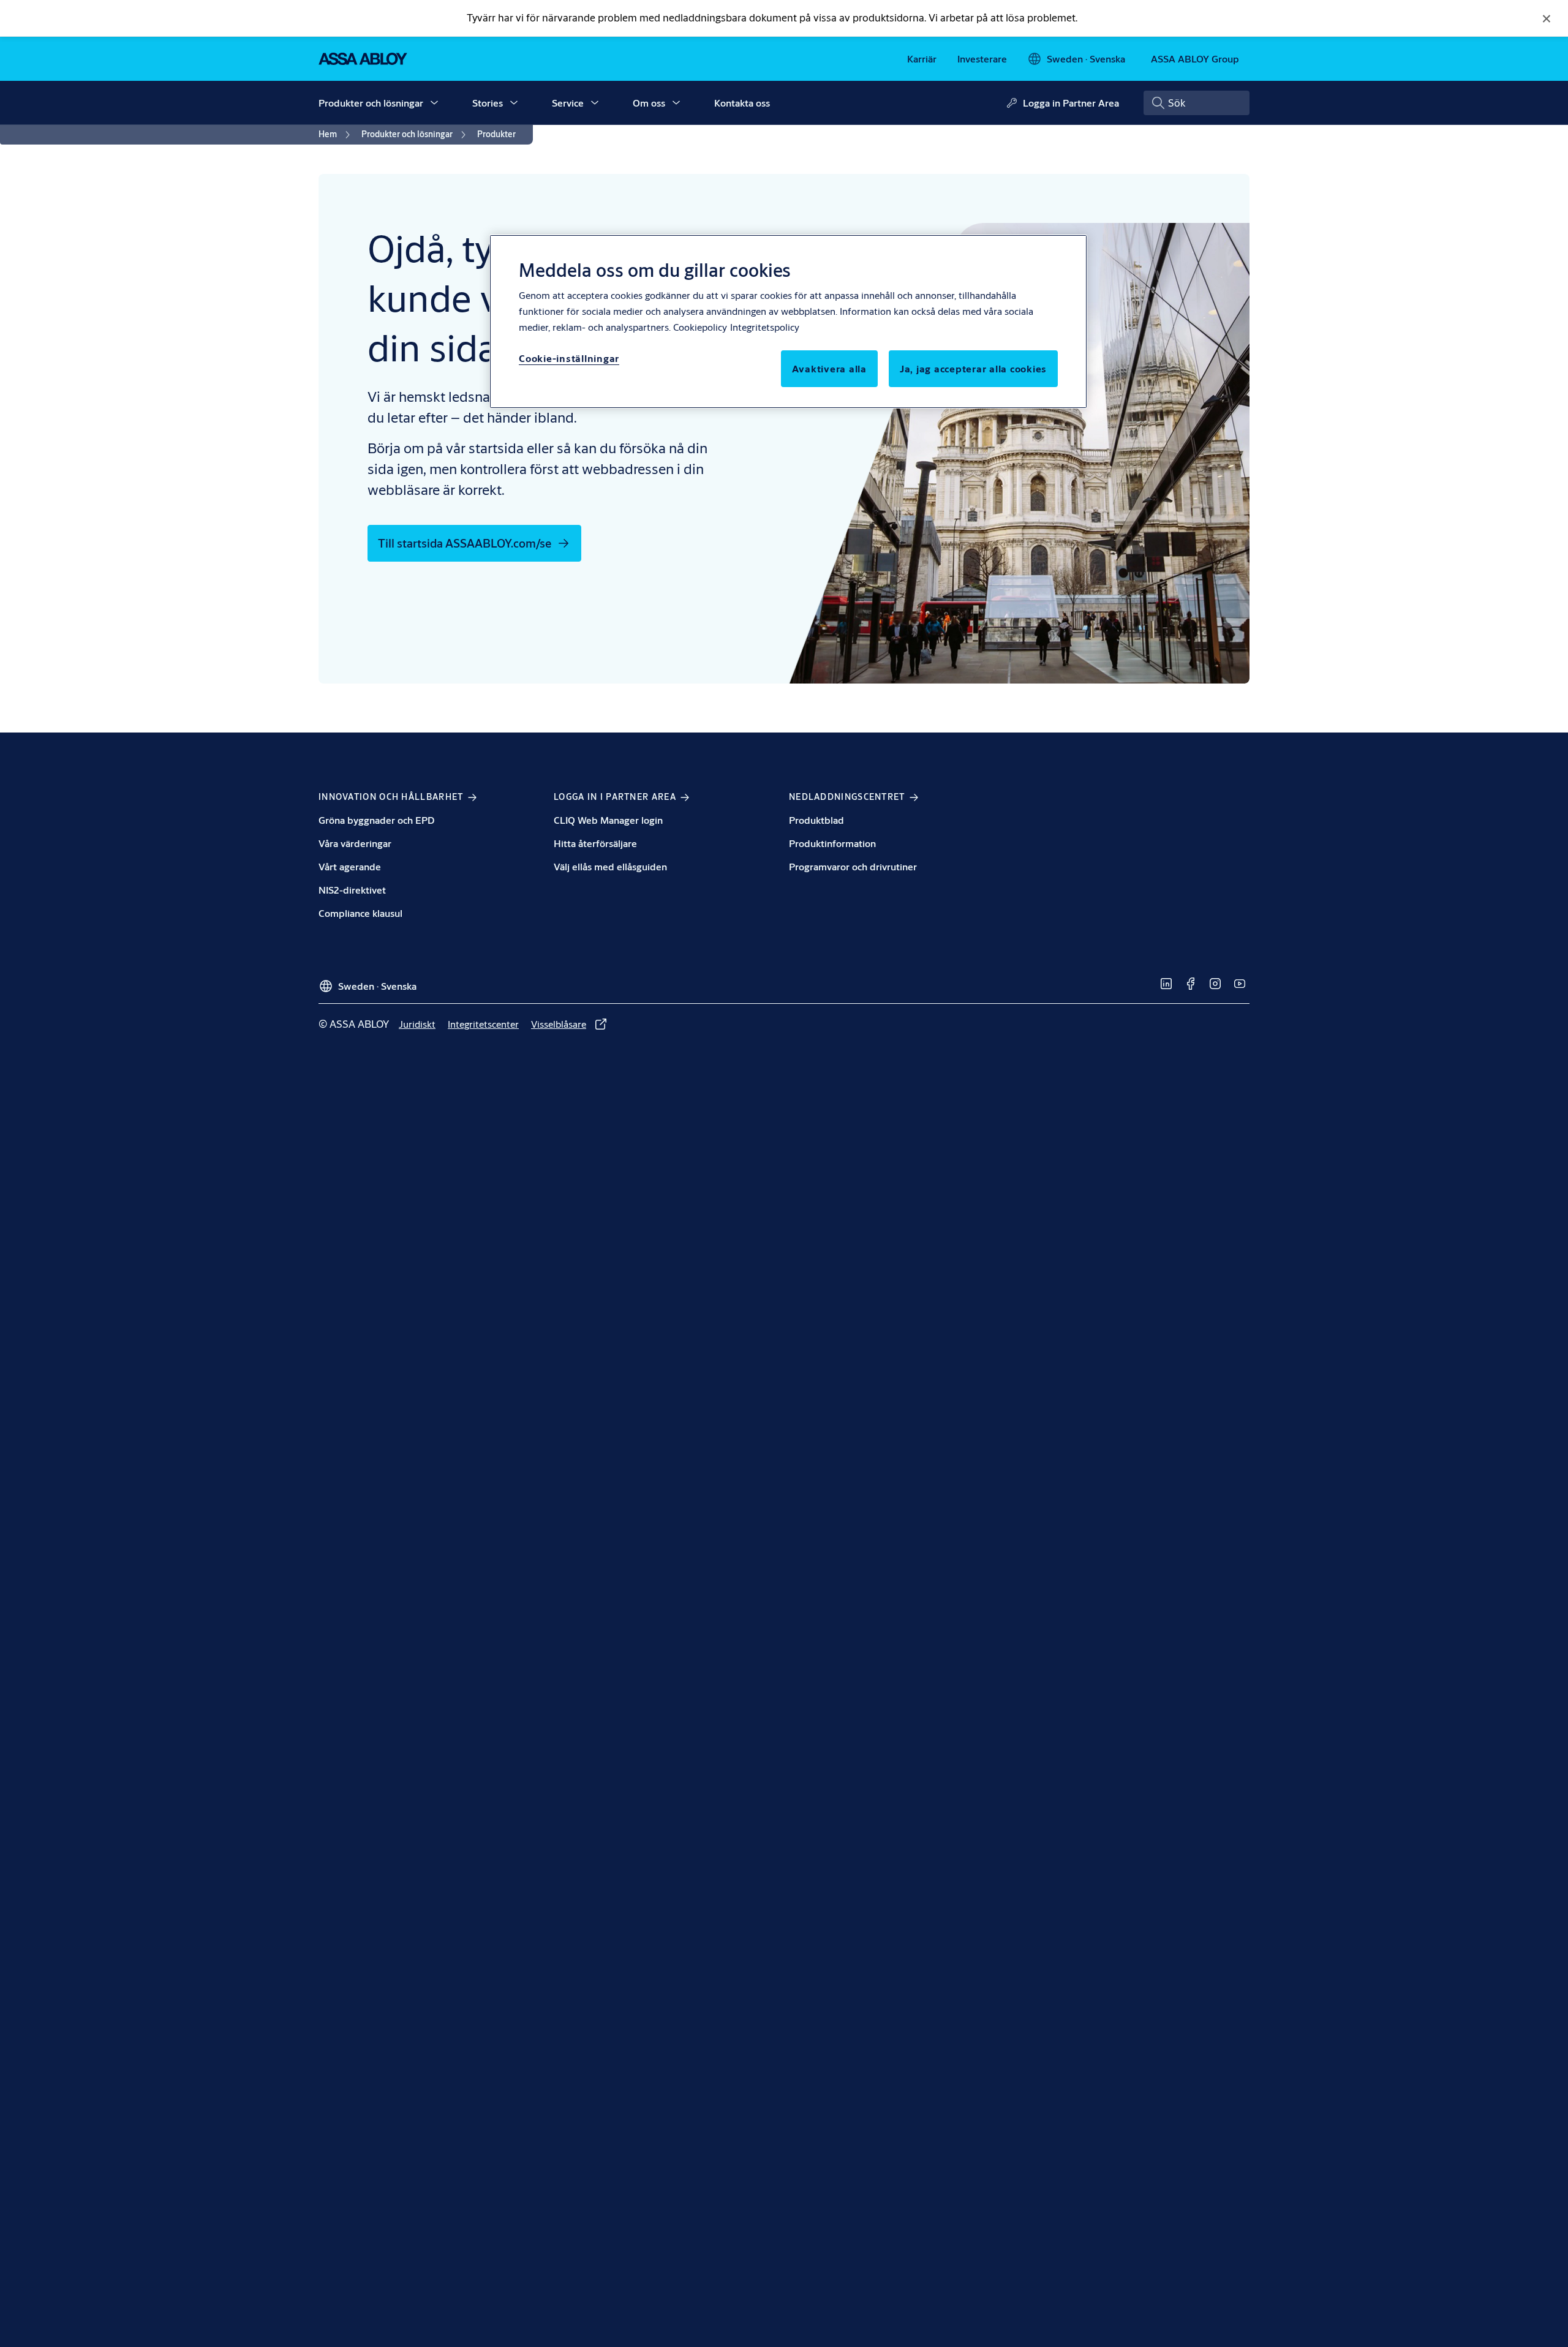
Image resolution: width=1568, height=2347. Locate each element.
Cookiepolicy (700, 327)
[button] (434, 103)
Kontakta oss (742, 103)
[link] (922, 59)
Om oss (649, 103)
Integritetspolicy (765, 327)
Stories (488, 103)
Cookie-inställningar (569, 358)
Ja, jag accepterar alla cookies (973, 368)
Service (568, 103)
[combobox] (1197, 103)
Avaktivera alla (829, 368)
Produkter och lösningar (371, 103)
